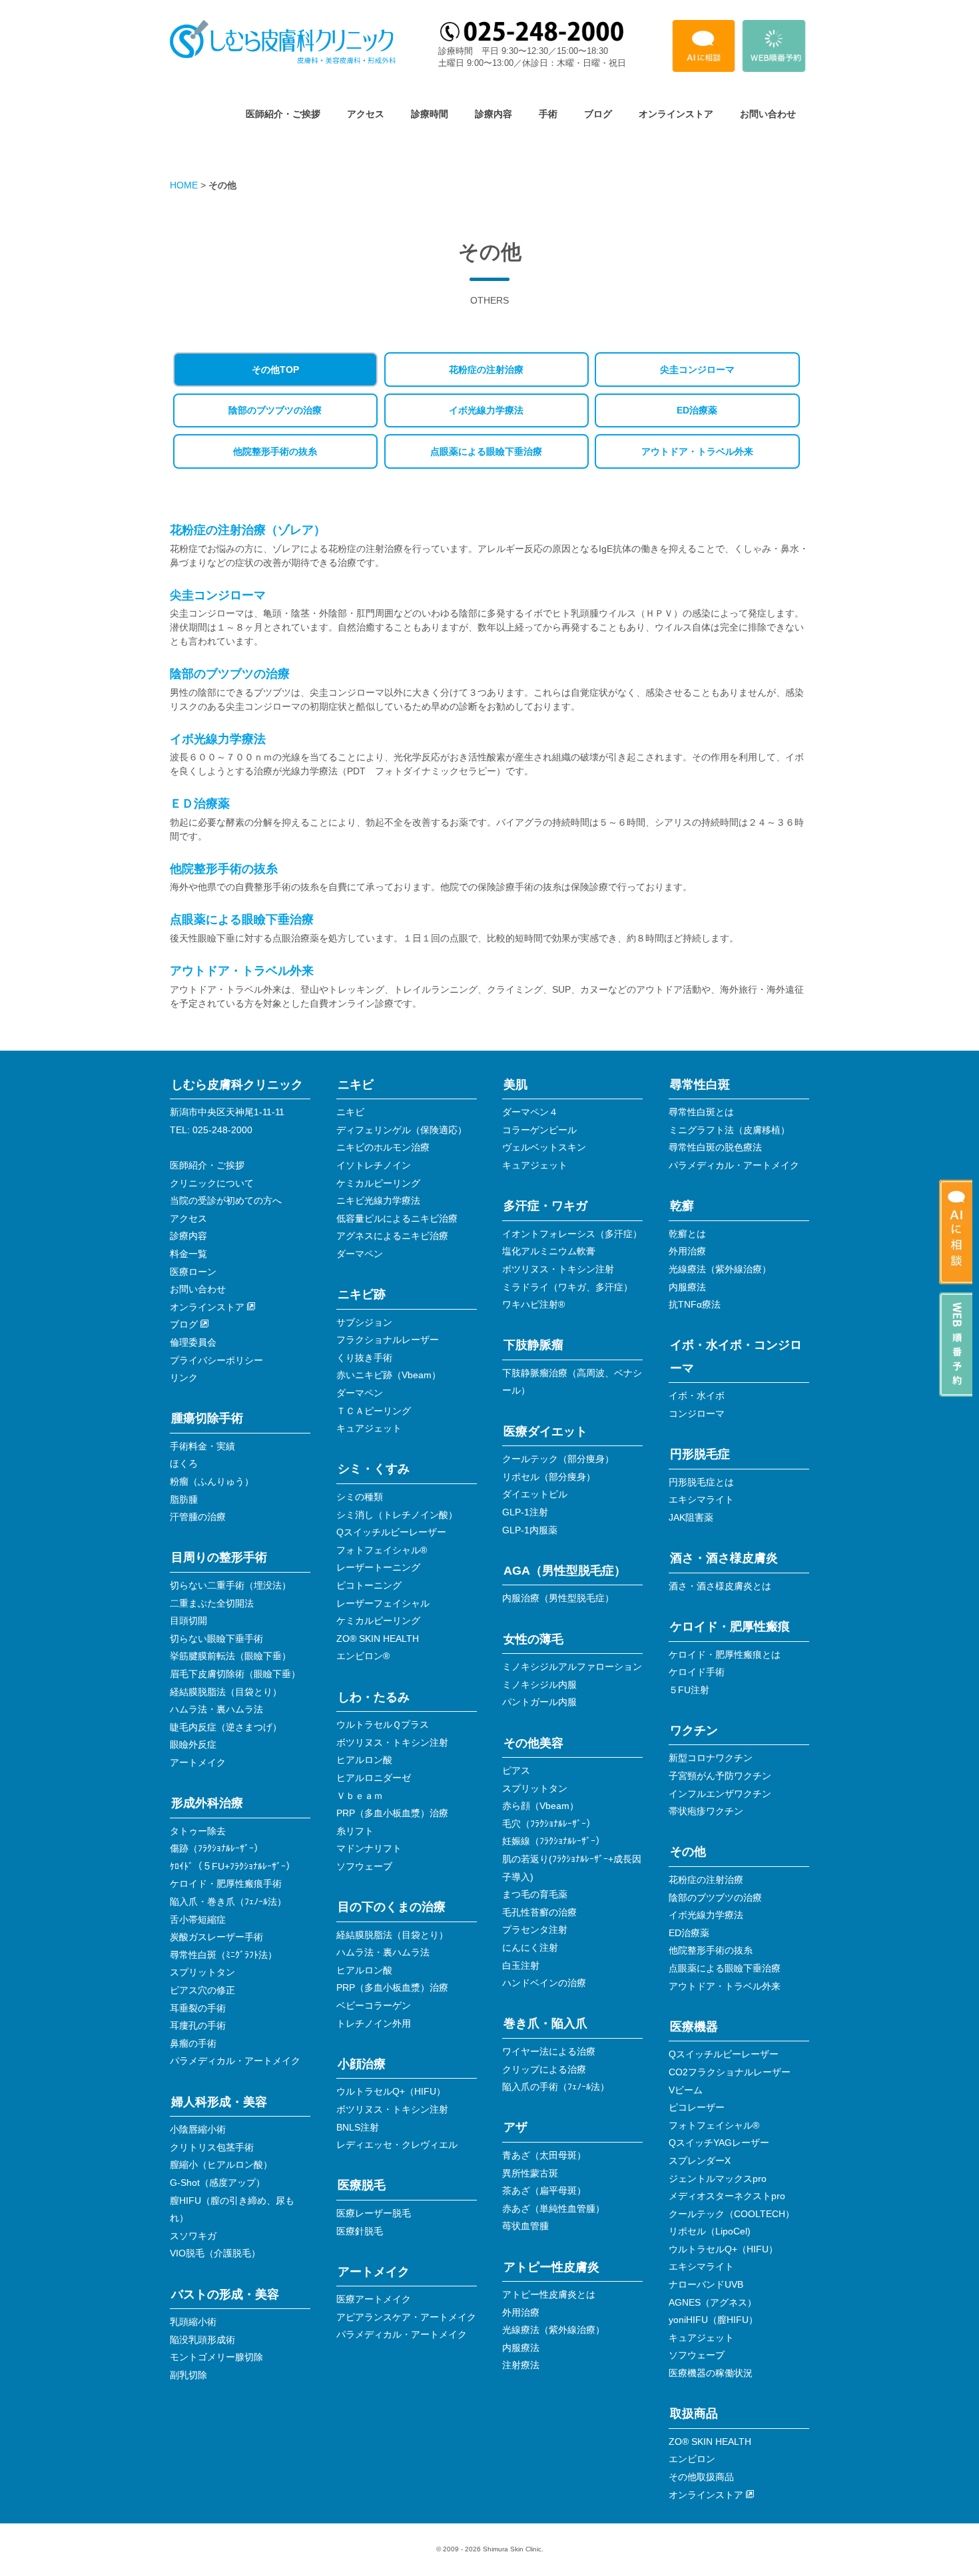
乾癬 (682, 1206)
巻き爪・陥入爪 (545, 2023)
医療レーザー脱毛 (374, 2213)
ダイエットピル (535, 1494)
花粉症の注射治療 (486, 370)
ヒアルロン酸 (364, 1760)
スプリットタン (202, 1972)
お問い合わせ (768, 114)
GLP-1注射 (525, 1512)
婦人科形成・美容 (219, 2102)
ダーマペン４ (530, 1112)
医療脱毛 (362, 2185)
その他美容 (533, 1743)
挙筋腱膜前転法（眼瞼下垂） (230, 1656)
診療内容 (493, 114)
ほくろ (184, 1463)
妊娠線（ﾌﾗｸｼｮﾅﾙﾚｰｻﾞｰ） (553, 1841)
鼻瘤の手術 (193, 2043)
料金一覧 (188, 1254)
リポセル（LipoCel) (710, 2231)
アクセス (366, 114)
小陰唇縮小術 (198, 2129)
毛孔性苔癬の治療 (539, 1912)
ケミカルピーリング (378, 1183)
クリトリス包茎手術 (212, 2147)
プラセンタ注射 (535, 1930)
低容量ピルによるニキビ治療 (397, 1218)
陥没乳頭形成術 (202, 2340)
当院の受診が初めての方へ (226, 1200)
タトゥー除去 (198, 1831)
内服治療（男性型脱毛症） (558, 1598)
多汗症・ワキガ (545, 1206)
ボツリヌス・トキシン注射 (392, 1742)
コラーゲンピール (539, 1130)
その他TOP (275, 370)
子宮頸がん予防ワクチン (720, 1776)
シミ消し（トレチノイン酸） (397, 1515)
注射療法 (521, 2365)
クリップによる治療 (544, 2069)
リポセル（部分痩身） (549, 1477)
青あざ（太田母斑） (544, 2155)
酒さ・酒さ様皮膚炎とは (720, 1586)
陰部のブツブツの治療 (275, 410)
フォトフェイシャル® (382, 1550)
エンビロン (692, 2459)
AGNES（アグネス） (713, 2302)
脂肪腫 (184, 1499)
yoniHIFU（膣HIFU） (713, 2320)
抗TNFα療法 (695, 1304)
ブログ (598, 114)
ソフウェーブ (364, 1866)
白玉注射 (521, 1965)
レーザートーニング (378, 1567)
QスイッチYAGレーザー (719, 2143)
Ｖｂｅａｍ (360, 1796)
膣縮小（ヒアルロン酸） (221, 2165)
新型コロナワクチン (711, 1758)
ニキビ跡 (362, 1294)
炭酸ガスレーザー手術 (216, 1937)
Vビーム (686, 2090)
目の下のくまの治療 (392, 1907)
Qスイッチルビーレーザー (391, 1532)
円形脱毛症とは (701, 1482)
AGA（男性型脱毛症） (565, 1571)
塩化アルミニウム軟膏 (549, 1251)
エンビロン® (363, 1656)
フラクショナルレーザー (388, 1340)
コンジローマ (697, 1414)
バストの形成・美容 (225, 2294)
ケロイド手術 (697, 1672)
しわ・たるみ (374, 1697)
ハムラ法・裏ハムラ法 (216, 1709)
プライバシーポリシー (216, 1360)
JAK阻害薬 (691, 1517)
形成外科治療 (207, 1803)
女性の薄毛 (533, 1639)
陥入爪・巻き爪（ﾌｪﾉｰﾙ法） (228, 1902)
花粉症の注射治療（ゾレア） (248, 530)
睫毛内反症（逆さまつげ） (226, 1727)
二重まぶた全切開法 (212, 1603)
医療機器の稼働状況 (711, 2373)
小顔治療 (362, 2064)
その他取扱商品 (701, 2477)
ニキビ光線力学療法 (378, 1200)
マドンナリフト (369, 1848)
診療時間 (430, 114)
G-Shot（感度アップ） (217, 2183)
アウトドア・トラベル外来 (697, 451)
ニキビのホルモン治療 (383, 1147)
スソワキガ (193, 2236)
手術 (548, 114)
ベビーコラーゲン (374, 2005)
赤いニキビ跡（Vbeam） (389, 1375)
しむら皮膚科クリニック (237, 1085)
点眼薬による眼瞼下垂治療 (486, 451)
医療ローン (193, 1272)
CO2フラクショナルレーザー (730, 2072)
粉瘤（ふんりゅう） (212, 1481)
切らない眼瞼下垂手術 (216, 1639)
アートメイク (198, 1762)
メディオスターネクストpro (727, 2196)
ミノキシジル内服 (539, 1684)
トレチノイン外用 (374, 2023)
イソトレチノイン (374, 1165)
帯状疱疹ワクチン (706, 1811)
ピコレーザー (697, 2107)
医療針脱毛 (360, 2231)
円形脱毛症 (700, 1454)
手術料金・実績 (202, 1446)
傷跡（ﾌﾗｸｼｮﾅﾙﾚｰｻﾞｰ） (216, 1848)
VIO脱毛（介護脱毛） (215, 2253)
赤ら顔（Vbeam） (540, 1806)
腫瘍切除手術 (207, 1418)
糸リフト (355, 1831)
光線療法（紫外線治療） (553, 2330)
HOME (184, 185)
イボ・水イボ (697, 1396)
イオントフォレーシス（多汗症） (572, 1234)
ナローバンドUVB (706, 2284)
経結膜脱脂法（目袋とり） (226, 1692)
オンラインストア (676, 114)
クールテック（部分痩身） (558, 1459)
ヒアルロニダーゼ (374, 1778)
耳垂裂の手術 (198, 2008)
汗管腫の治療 (198, 1517)
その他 (688, 1852)
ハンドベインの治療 (544, 1983)
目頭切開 (188, 1621)
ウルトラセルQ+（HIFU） (391, 2091)
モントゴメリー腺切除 (216, 2357)
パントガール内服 (539, 1702)
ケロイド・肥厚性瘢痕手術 (226, 1884)
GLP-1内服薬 (530, 1530)
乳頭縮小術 (193, 2322)
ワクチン (694, 1730)
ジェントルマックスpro (718, 2179)
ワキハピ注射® (533, 1304)
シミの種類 (360, 1497)
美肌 (515, 1085)
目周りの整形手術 (219, 1557)
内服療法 (521, 2348)
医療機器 (694, 2027)
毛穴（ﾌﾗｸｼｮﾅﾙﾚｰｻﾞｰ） (549, 1824)
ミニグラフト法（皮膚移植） (729, 1130)
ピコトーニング (369, 1585)
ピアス (516, 1770)
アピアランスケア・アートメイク (406, 2317)
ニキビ (356, 1085)
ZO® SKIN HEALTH (378, 1639)
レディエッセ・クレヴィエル (397, 2145)
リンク (184, 1378)
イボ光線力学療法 (486, 410)
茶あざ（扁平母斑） (544, 2190)
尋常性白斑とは (701, 1112)
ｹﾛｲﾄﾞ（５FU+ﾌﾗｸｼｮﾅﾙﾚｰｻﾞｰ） (232, 1866)
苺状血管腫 (525, 2226)
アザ (515, 2127)
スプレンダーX (700, 2161)
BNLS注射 (358, 2127)
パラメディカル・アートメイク (235, 2061)
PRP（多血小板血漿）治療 (392, 1813)
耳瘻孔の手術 (198, 2025)
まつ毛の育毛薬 (535, 1894)
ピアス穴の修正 (202, 1990)
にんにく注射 (530, 1947)
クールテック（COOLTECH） (732, 2214)
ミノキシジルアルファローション (572, 1667)
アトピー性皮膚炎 (551, 2267)
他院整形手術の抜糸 (275, 451)
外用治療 (521, 2312)
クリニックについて (212, 1183)
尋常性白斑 (700, 1085)
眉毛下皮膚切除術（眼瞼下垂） (235, 1674)
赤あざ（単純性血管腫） (553, 2208)
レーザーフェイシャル (383, 1603)
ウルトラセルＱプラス (383, 1724)
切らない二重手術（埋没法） (230, 1585)
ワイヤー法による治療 (549, 2051)
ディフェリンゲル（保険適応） (402, 1130)
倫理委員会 (193, 1342)
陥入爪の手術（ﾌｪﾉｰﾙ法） (556, 2087)
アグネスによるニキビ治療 (392, 1236)
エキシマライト (701, 1499)
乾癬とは (687, 1234)
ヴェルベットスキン (544, 1147)
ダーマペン (360, 1254)
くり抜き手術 (364, 1358)
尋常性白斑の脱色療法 (715, 1147)
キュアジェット (369, 1428)
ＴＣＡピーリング (374, 1411)
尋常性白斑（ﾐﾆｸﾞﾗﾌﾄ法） (223, 1955)
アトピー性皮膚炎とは (549, 2294)
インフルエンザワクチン (720, 1794)
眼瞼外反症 (193, 1744)
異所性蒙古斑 (530, 2173)
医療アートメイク (374, 2299)
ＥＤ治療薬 (200, 804)
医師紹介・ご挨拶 (283, 114)
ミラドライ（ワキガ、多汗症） (567, 1287)
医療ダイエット (545, 1431)
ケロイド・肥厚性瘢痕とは (725, 1655)
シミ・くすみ (374, 1469)
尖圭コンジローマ (697, 370)
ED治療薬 (697, 410)
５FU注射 (689, 1690)
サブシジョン (364, 1322)
